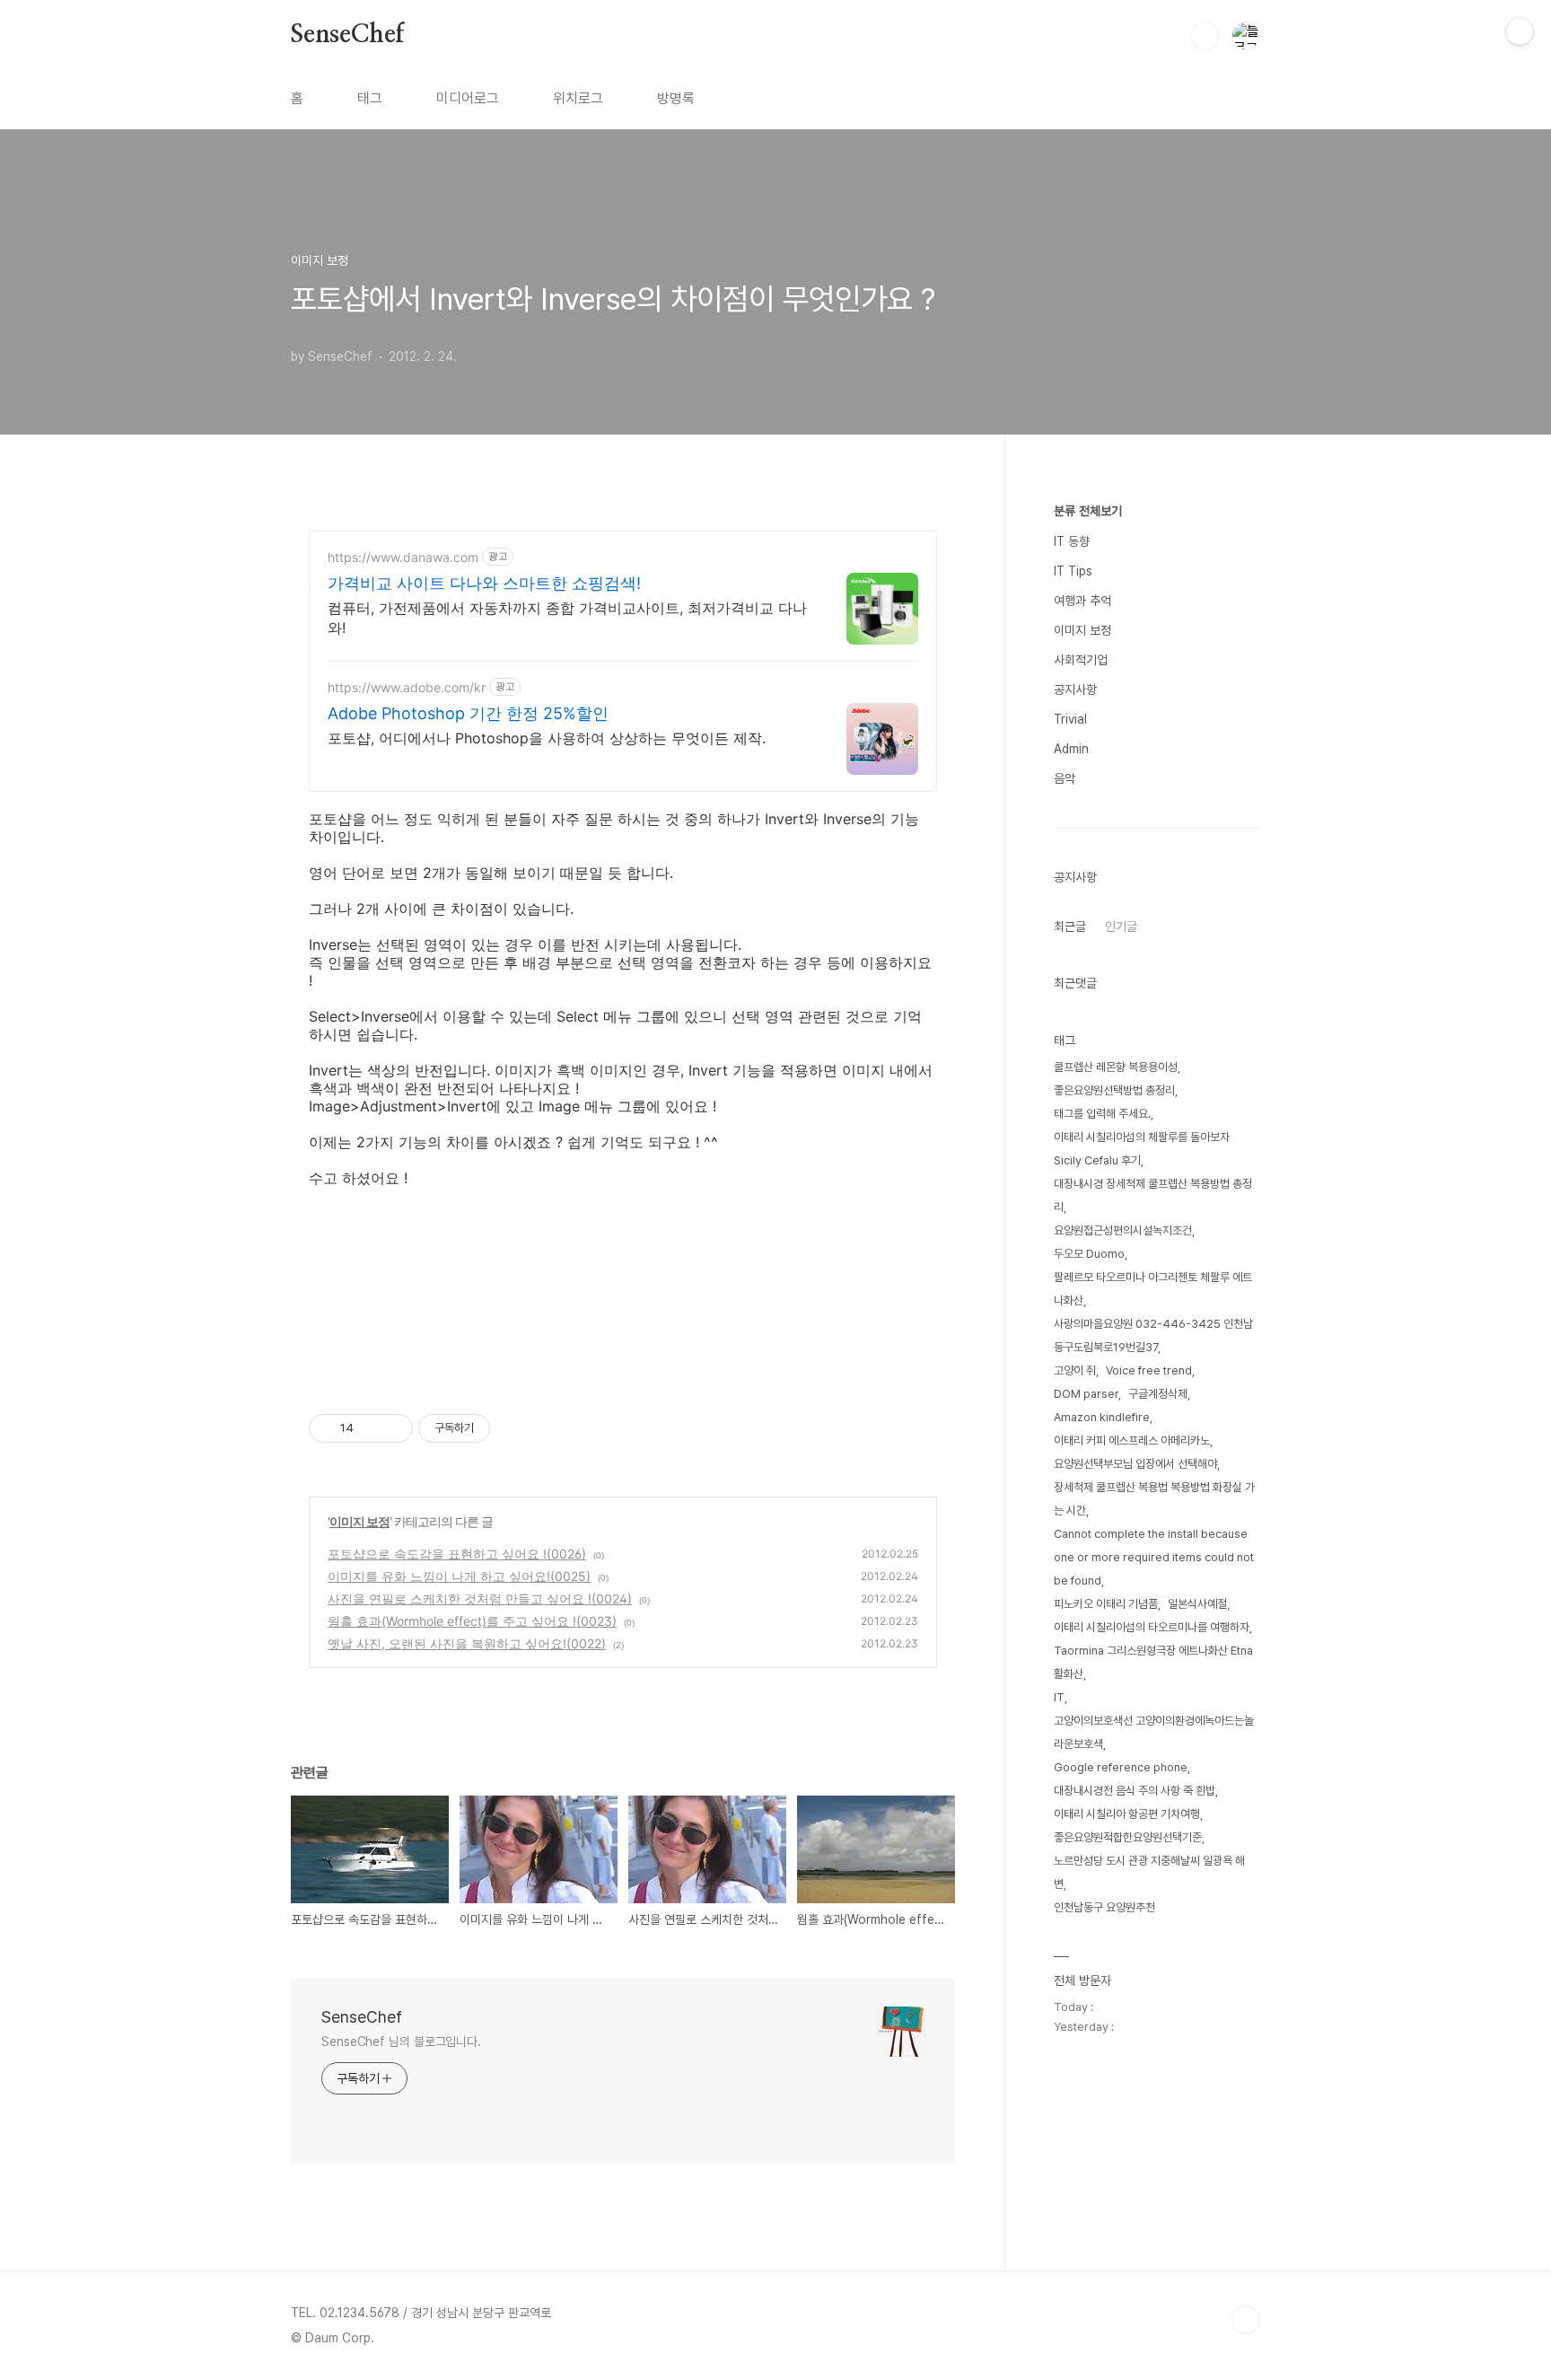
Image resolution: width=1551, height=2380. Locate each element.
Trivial (1070, 719)
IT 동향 (1072, 541)
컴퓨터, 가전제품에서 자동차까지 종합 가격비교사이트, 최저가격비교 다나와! (567, 618)
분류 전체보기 (1088, 511)
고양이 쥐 (1075, 1370)
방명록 (676, 98)
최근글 (1070, 927)
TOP (1246, 2320)
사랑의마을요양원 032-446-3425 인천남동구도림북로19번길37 (1153, 1335)
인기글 (1121, 927)
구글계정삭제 (1158, 1394)
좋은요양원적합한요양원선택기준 (1128, 1837)
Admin (1071, 749)
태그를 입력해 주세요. (1102, 1114)
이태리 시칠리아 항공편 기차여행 (1127, 1814)
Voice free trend (1149, 1370)
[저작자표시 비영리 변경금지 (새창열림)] (514, 1428)
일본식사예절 (1197, 1604)
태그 (370, 98)
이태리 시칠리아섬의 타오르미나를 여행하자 (1152, 1627)
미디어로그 (468, 98)
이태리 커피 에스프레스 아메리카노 (1132, 1440)
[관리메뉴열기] (1520, 31)
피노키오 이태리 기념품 (1106, 1604)
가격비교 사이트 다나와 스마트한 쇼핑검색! (484, 583)
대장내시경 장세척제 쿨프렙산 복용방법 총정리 (1153, 1195)
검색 (1205, 36)
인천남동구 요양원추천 (1104, 1907)
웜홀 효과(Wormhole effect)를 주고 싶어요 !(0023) (472, 1621)
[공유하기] (370, 1428)
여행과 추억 (1082, 601)
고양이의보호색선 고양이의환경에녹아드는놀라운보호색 (1154, 1732)
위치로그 (578, 98)
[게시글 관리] (393, 1428)
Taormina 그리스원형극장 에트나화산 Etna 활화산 (1153, 1662)
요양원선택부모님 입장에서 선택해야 (1135, 1464)
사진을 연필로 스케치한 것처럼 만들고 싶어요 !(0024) (480, 1598)
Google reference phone (1121, 1767)
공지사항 (1075, 689)
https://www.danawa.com (403, 557)
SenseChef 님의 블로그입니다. (401, 2042)
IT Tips (1073, 571)
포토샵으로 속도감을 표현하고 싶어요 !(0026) (457, 1554)
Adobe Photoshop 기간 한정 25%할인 (468, 713)
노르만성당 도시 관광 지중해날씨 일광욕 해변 (1149, 1872)
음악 (1065, 778)
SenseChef (347, 35)
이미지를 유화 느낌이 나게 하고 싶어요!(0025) (459, 1576)
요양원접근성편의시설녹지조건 (1123, 1230)
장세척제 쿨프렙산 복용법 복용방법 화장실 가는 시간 (1154, 1499)
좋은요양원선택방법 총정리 (1114, 1090)
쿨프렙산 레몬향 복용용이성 (1116, 1067)
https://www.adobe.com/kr (407, 687)
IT (1059, 1697)
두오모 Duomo (1089, 1254)
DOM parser (1086, 1394)
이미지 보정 (359, 1521)
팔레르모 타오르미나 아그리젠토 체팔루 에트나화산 (1153, 1289)
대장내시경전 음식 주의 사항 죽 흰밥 (1135, 1791)
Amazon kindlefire (1102, 1417)
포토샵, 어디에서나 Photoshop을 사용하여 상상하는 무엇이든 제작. (547, 738)
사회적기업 (1081, 660)
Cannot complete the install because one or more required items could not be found (1154, 1557)
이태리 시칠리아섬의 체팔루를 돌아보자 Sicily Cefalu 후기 (1142, 1149)
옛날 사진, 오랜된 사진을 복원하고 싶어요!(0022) (467, 1643)
